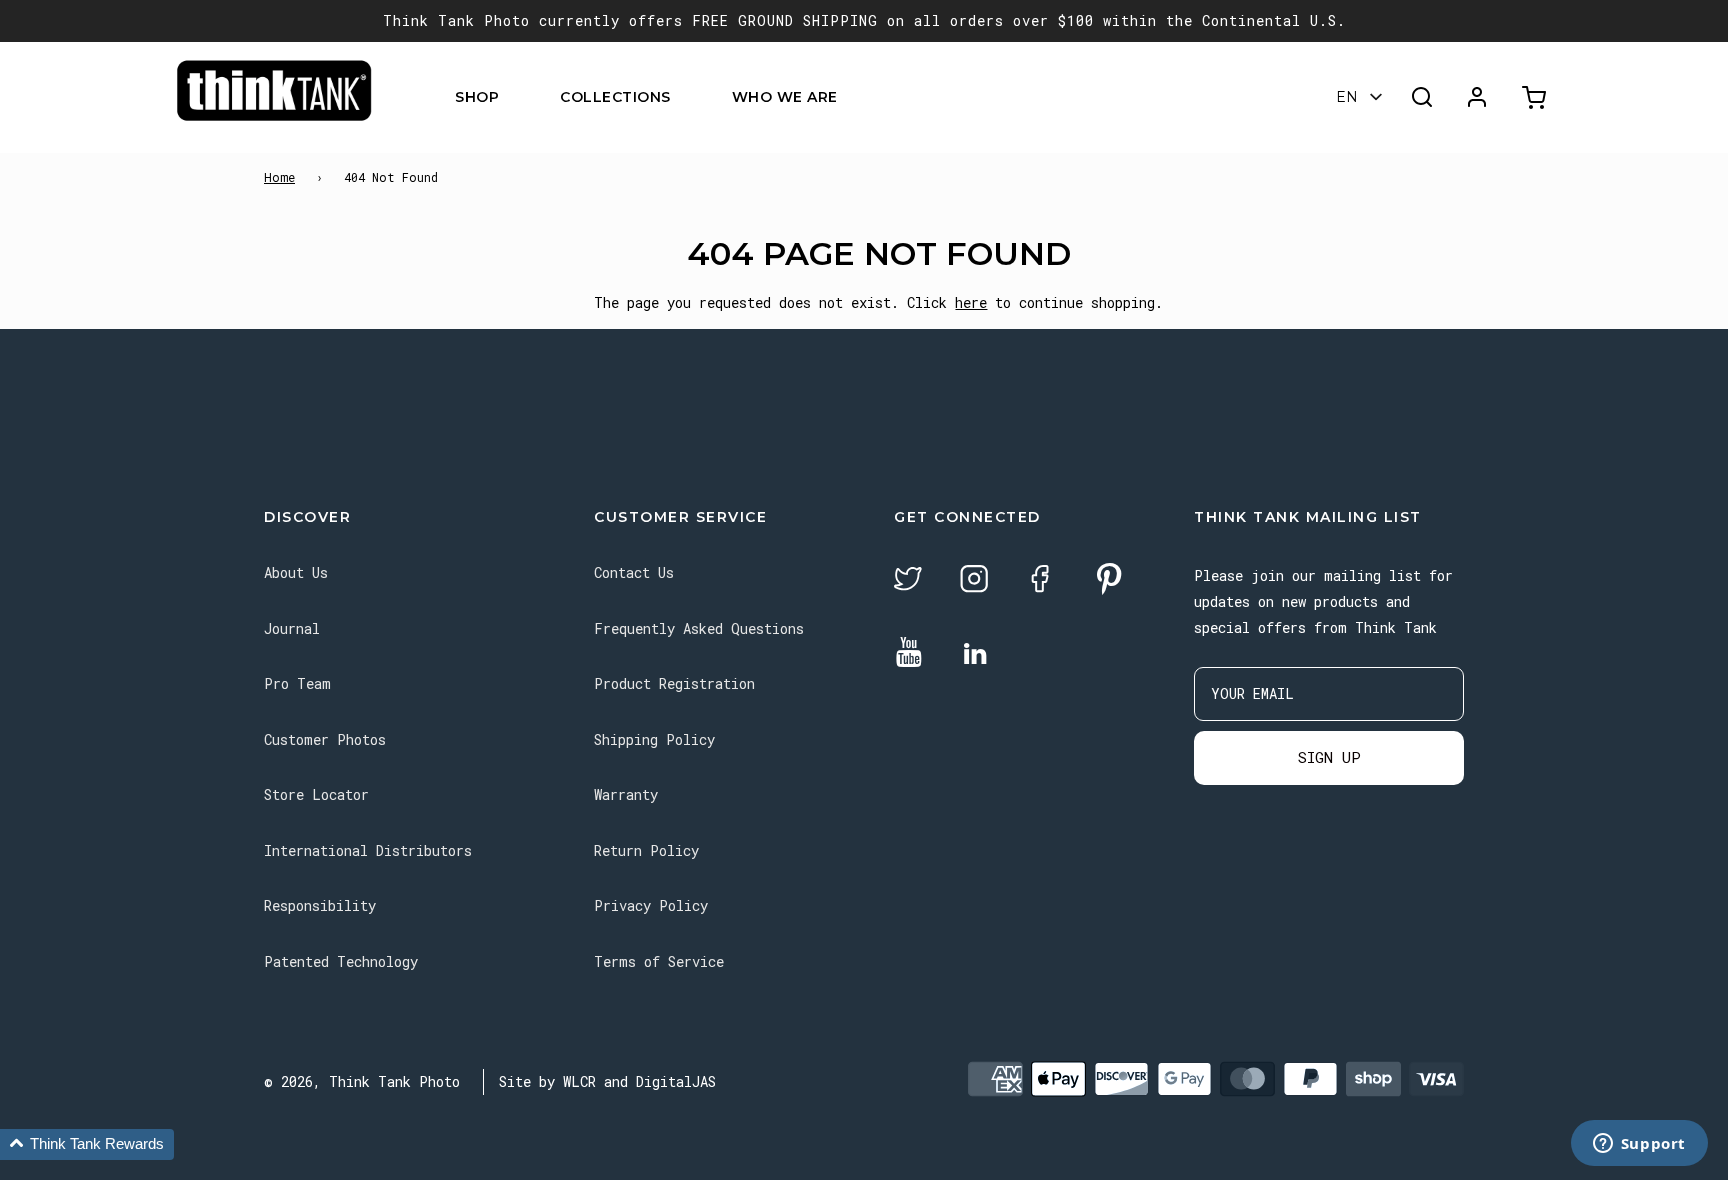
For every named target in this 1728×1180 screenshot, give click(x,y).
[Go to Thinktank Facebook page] (1040, 581)
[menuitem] (511, 97)
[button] (87, 1144)
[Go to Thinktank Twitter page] (908, 581)
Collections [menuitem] (615, 97)
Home (279, 177)
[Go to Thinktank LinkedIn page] (975, 655)
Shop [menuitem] (477, 97)
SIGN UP (1329, 757)
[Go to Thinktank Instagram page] (974, 581)
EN (1347, 97)
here (971, 302)
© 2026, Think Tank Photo (362, 1081)
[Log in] (1477, 97)
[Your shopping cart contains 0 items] (1536, 97)
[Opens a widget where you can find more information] (1639, 1145)
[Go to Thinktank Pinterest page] (1109, 580)
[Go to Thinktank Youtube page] (909, 653)
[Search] (1422, 97)
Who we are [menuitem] (785, 97)
